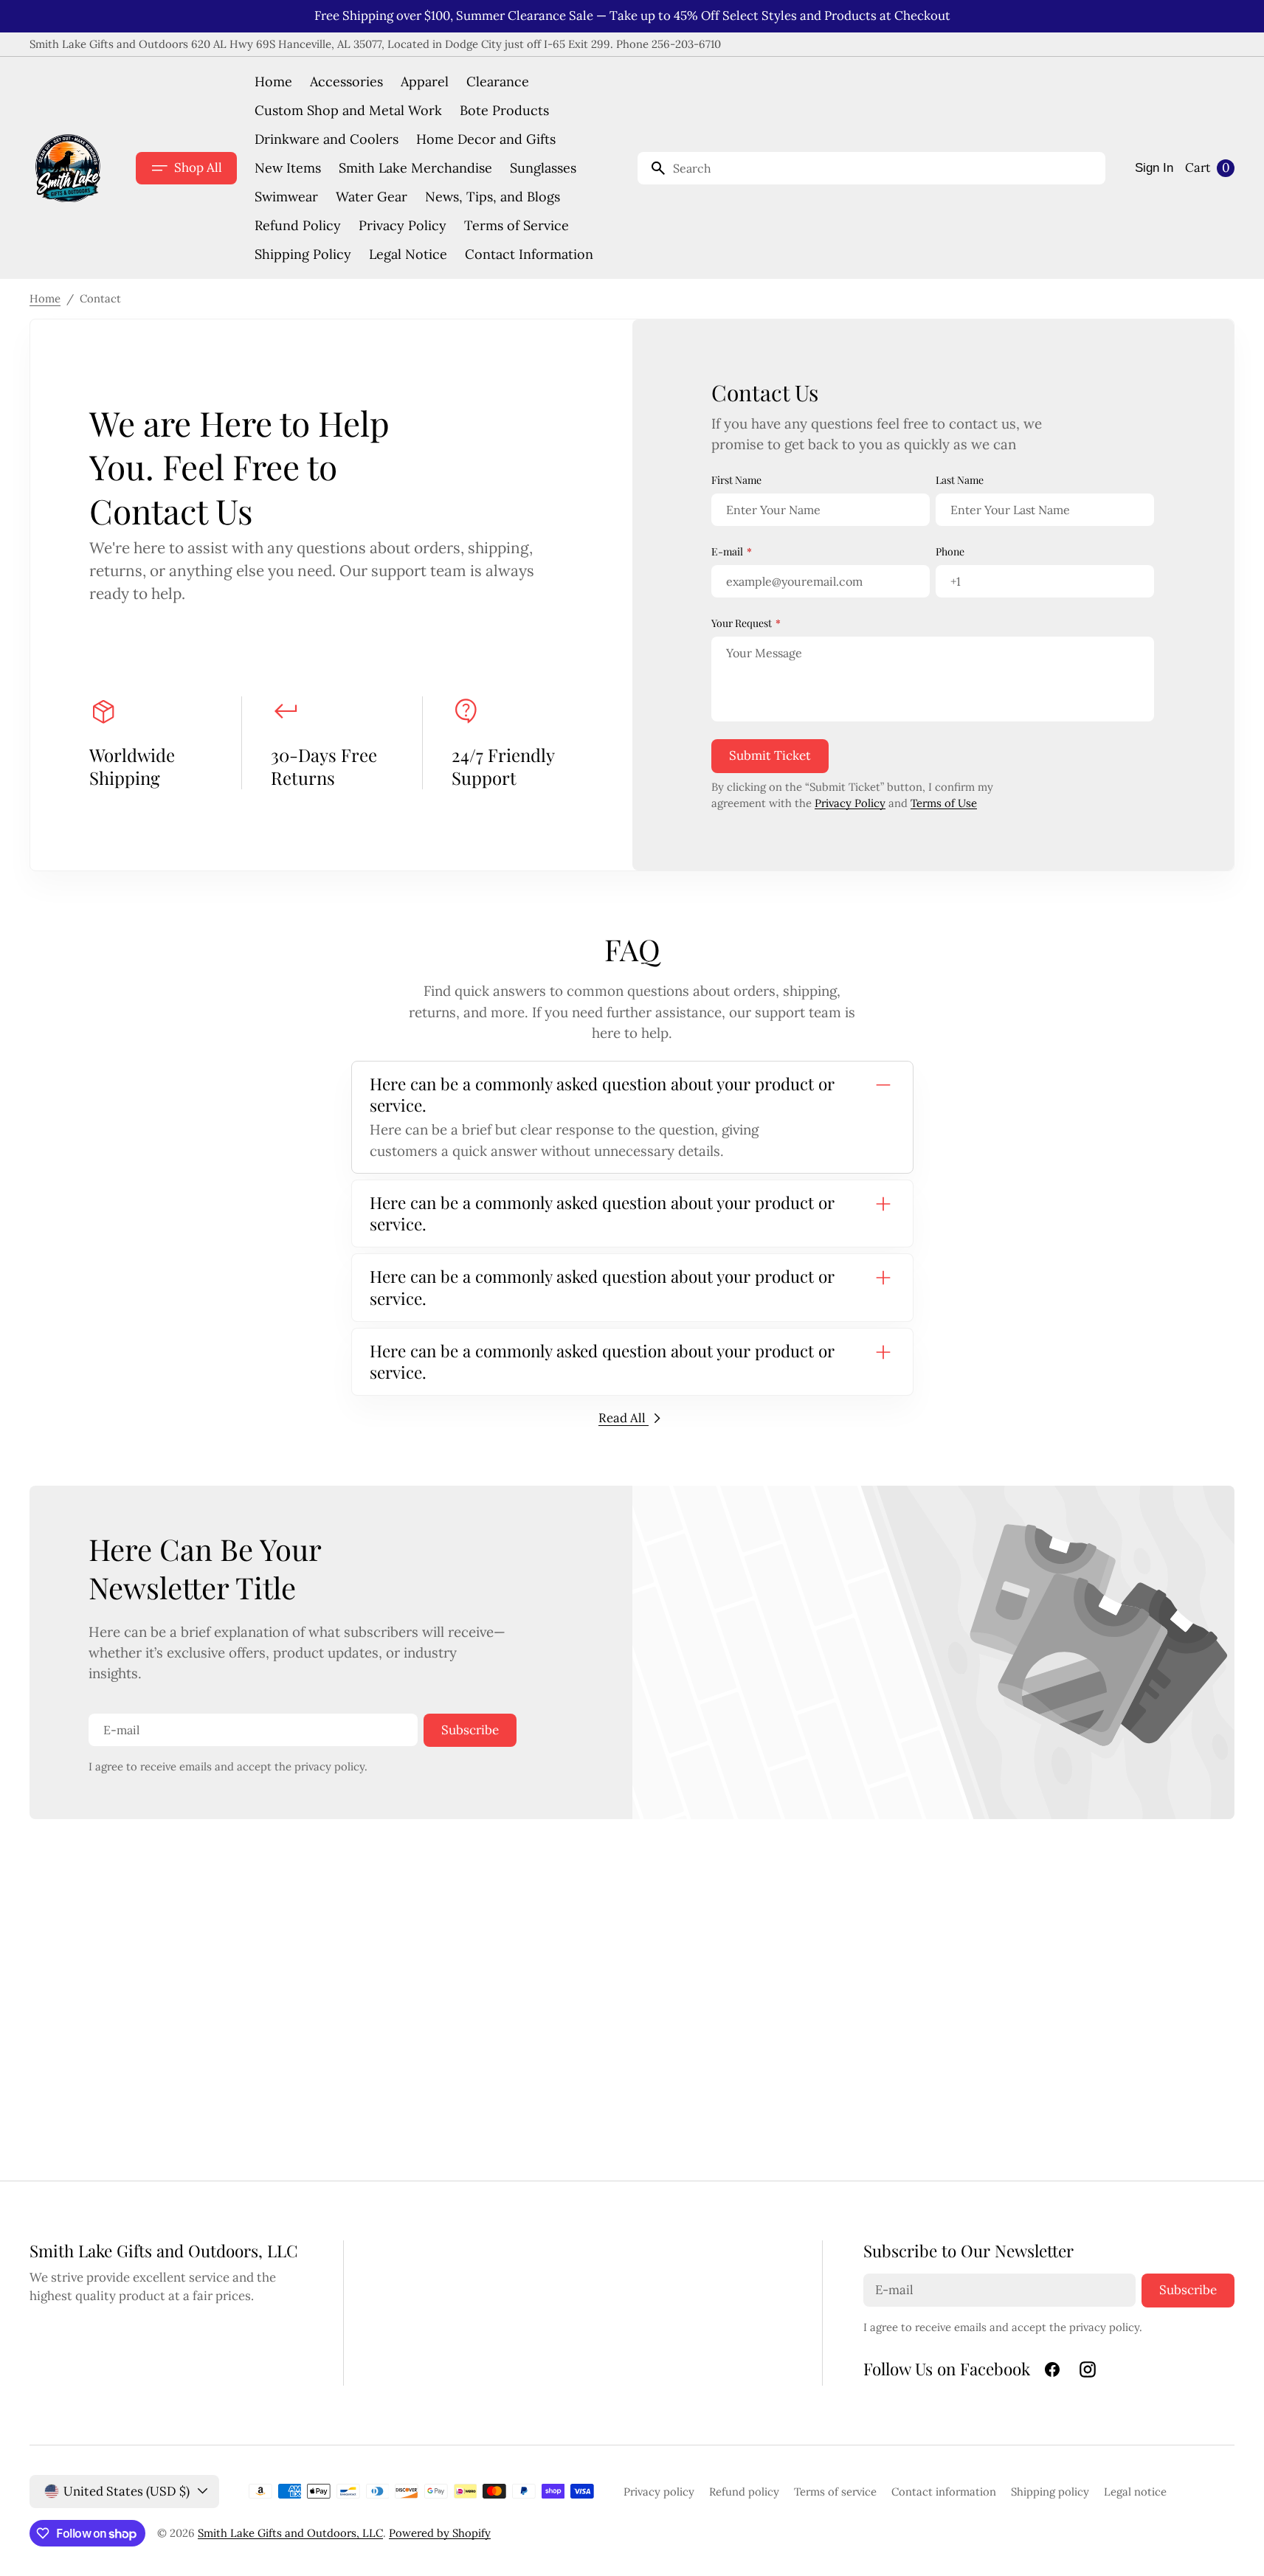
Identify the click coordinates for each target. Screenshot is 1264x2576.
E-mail (727, 551)
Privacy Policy (850, 803)
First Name (736, 480)
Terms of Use (944, 803)
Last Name (960, 480)
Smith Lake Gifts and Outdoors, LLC (290, 2533)
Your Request (742, 623)
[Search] (652, 168)
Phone (950, 551)
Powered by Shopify (440, 2533)
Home (45, 298)
